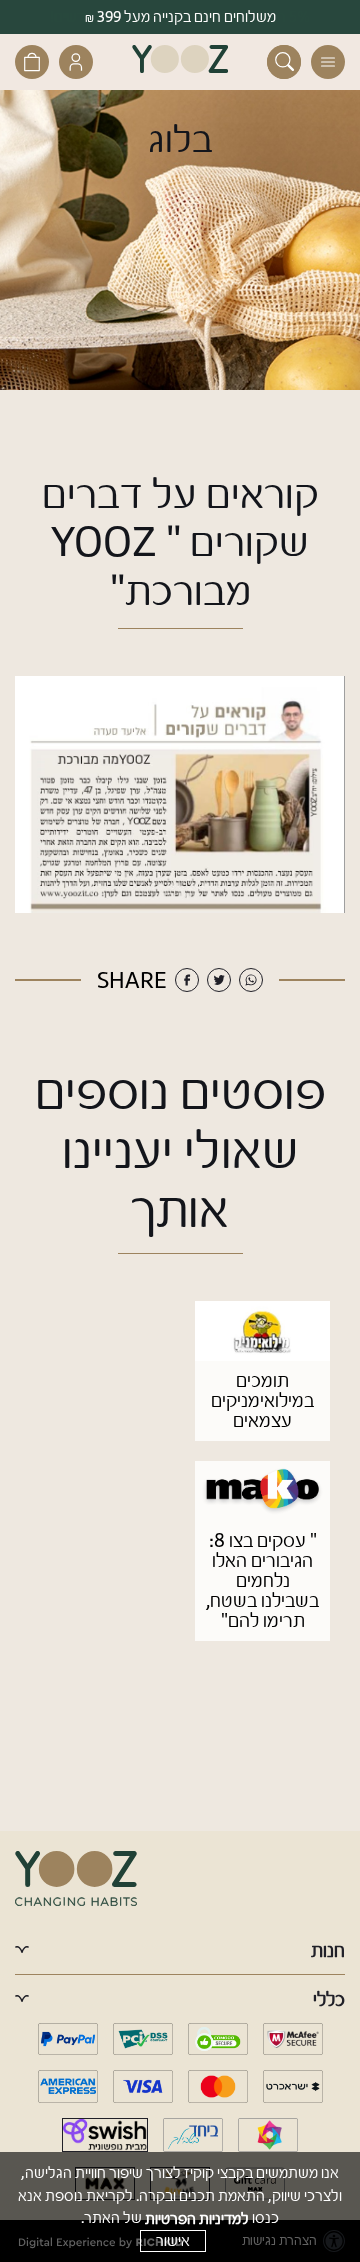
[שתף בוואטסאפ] (251, 980)
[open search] (284, 62)
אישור (173, 2241)
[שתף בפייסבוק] (187, 980)
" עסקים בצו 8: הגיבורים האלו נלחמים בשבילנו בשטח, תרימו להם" (262, 1580)
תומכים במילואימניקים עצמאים (262, 1400)
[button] (328, 62)
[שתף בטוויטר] (219, 980)
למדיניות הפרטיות (197, 2218)
